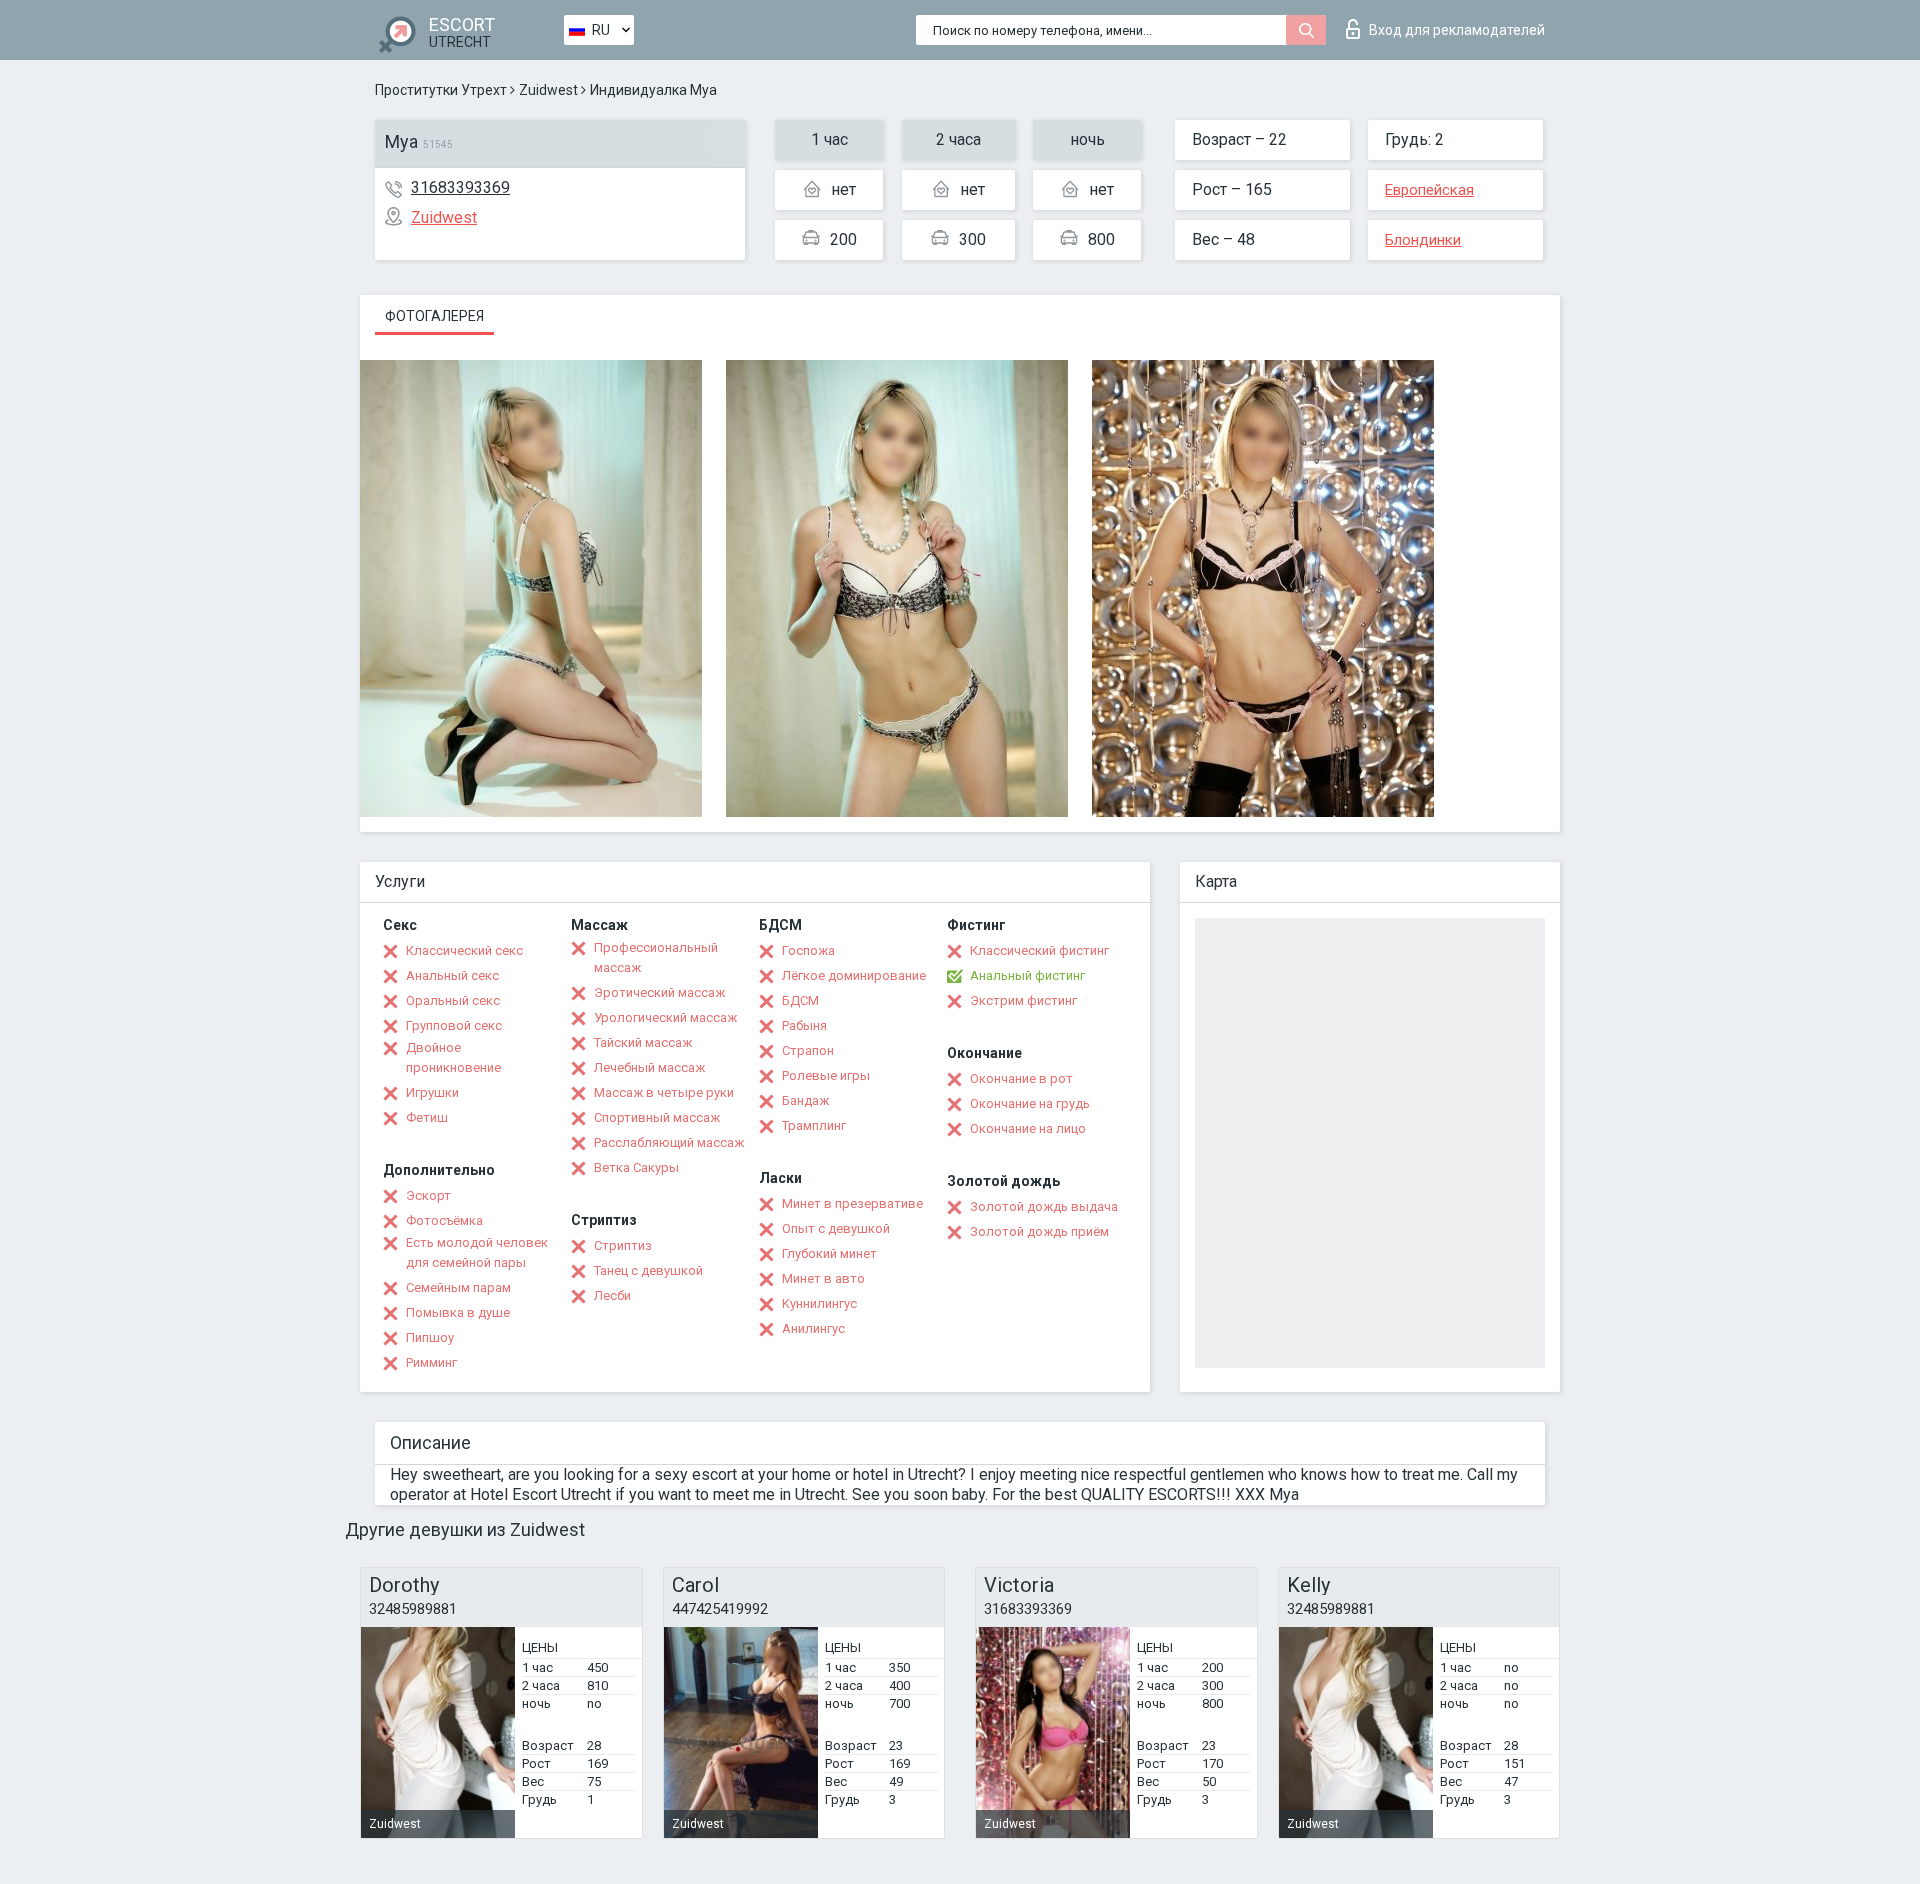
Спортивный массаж (657, 1117)
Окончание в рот (1021, 1078)
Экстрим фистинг (1023, 1000)
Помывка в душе (458, 1312)
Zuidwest (548, 90)
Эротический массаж (659, 992)
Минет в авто (823, 1278)
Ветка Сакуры (636, 1167)
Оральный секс (453, 1000)
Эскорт (428, 1195)
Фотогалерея (434, 316)
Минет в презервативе (852, 1203)
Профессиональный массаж (656, 957)
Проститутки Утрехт (441, 90)
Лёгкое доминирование (854, 975)
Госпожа (808, 950)
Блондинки (1423, 240)
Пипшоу (430, 1337)
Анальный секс (452, 975)
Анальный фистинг (1027, 975)
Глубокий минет (829, 1253)
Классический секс (464, 950)
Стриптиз (623, 1245)
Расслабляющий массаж (669, 1142)
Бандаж (805, 1100)
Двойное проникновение (453, 1057)
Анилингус (813, 1328)
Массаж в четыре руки (664, 1092)
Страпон (808, 1050)
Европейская (1429, 190)
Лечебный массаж (649, 1067)
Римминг (431, 1362)
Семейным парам (458, 1287)
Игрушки (432, 1092)
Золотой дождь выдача (1044, 1206)
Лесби (612, 1295)
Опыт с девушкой (836, 1228)
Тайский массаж (643, 1042)
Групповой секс (454, 1025)
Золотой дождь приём (1039, 1231)
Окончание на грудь (1030, 1103)
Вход (1457, 30)
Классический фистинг (1039, 950)
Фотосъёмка (444, 1220)
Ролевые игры (826, 1075)
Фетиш (427, 1117)
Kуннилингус (819, 1303)
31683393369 (460, 187)
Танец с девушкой (648, 1270)
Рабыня (804, 1025)
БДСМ (800, 1000)
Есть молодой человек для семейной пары (477, 1252)
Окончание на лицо (1028, 1128)
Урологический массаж (665, 1017)
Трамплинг (814, 1125)
